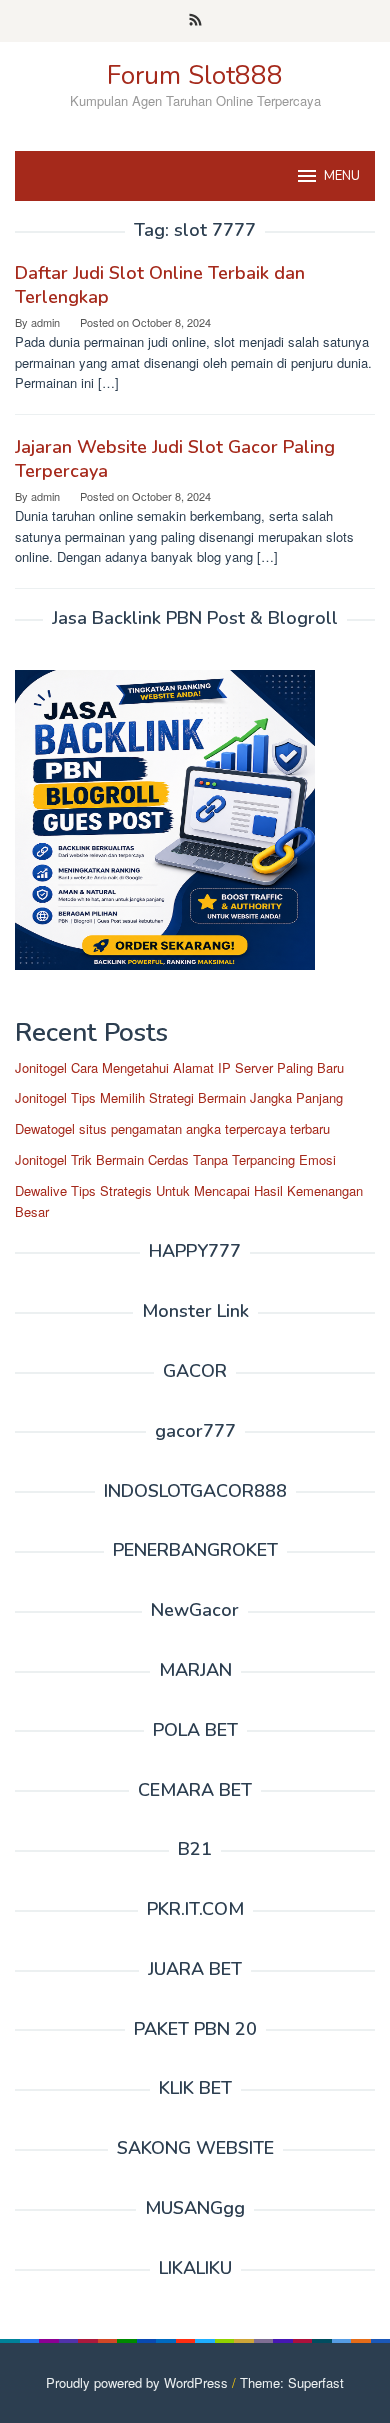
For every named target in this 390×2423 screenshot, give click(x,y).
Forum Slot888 (195, 75)
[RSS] (195, 21)
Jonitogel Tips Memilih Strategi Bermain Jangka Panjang (179, 1097)
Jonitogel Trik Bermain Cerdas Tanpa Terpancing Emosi (175, 1159)
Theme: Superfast (292, 2382)
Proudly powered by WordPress (137, 2382)
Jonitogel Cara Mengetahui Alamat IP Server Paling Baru (179, 1067)
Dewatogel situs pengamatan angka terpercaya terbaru (172, 1128)
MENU (342, 176)
